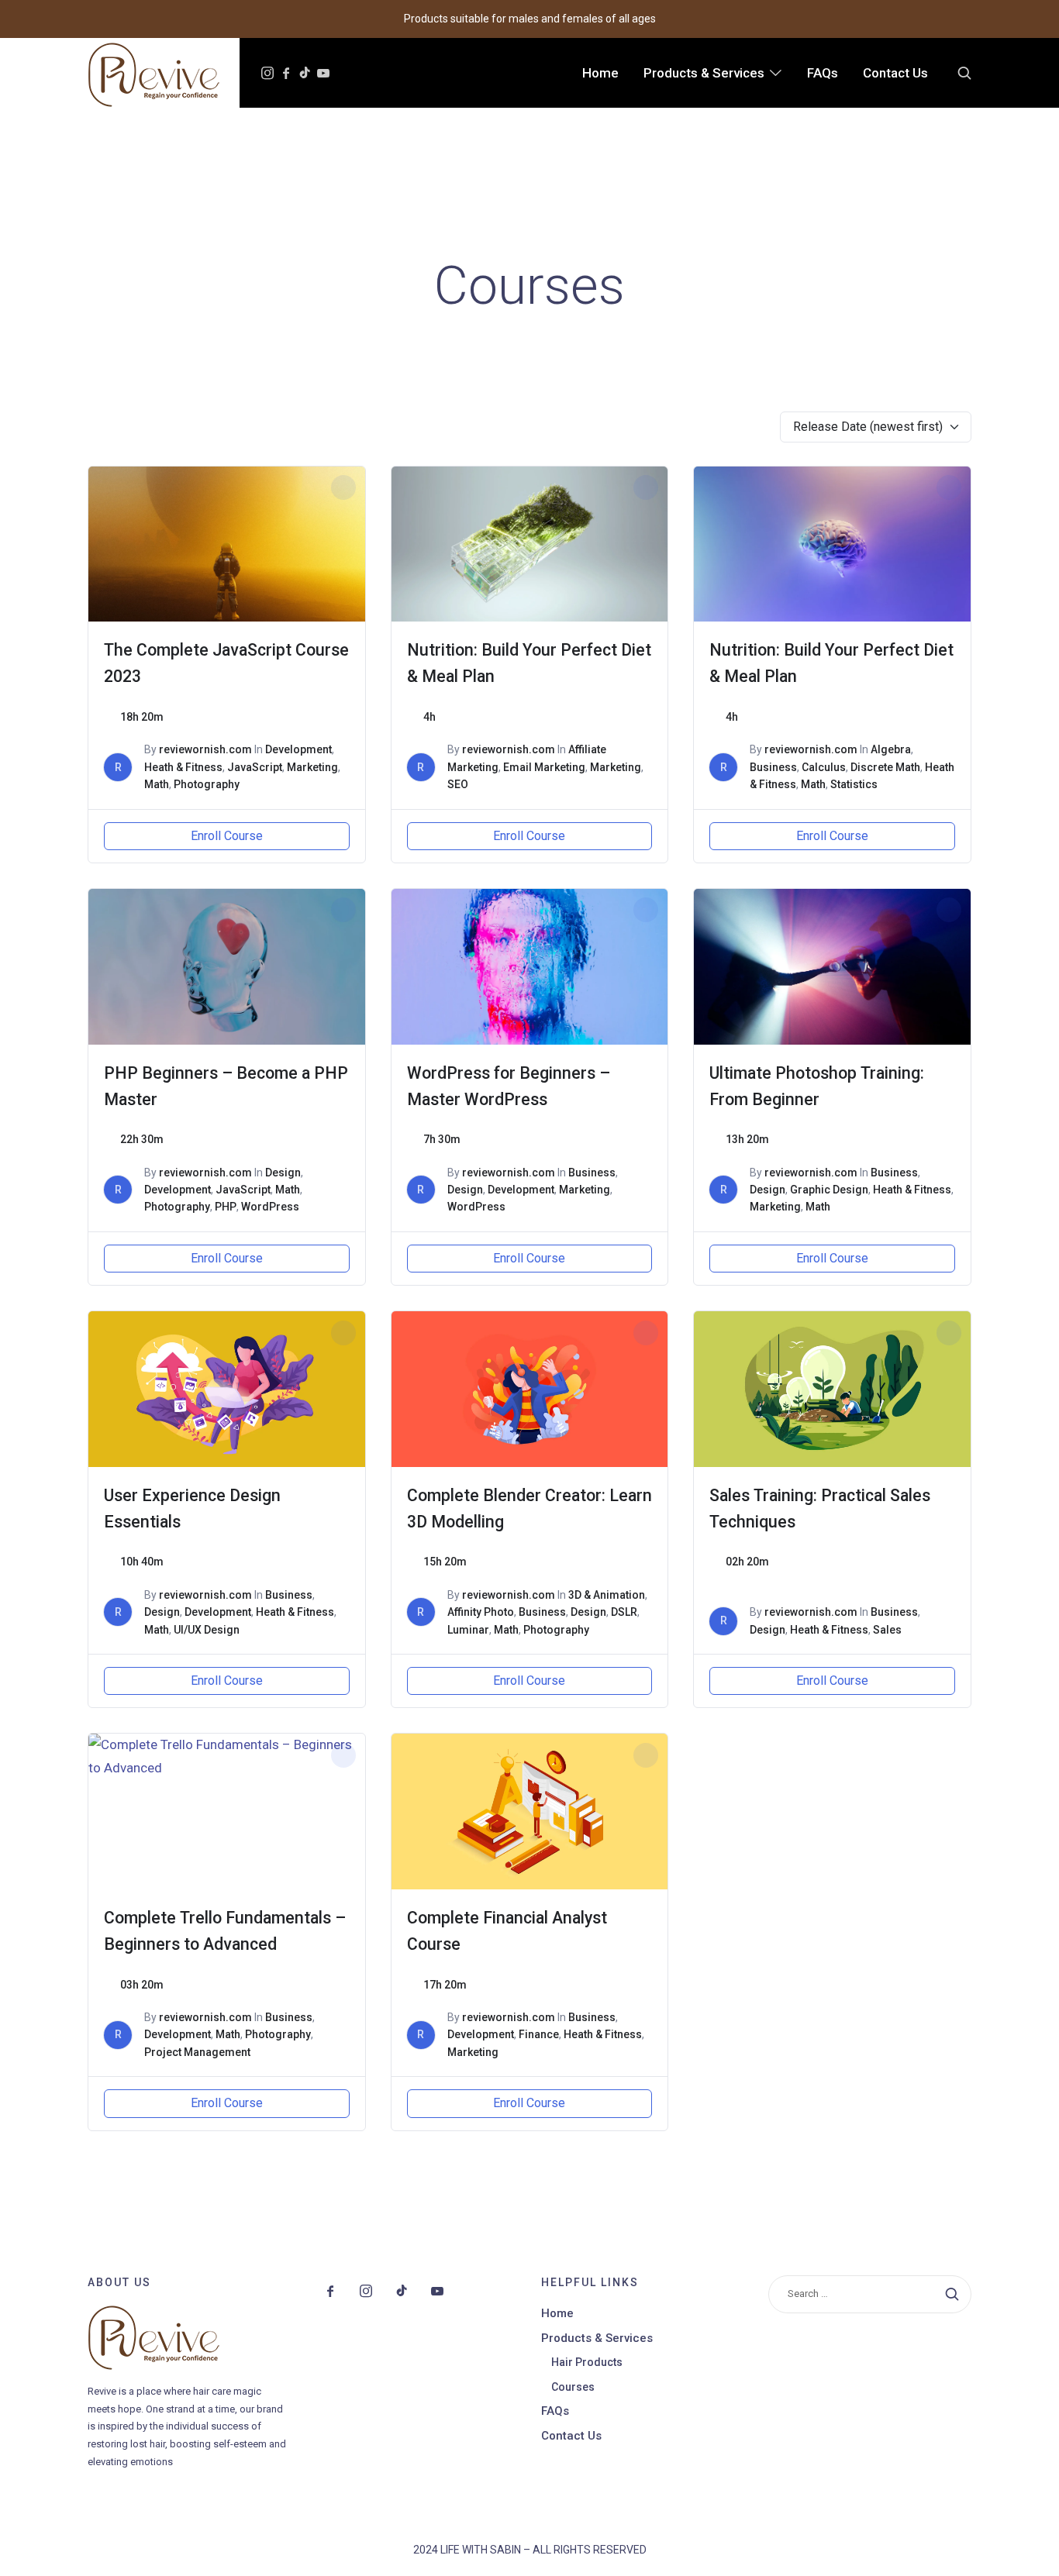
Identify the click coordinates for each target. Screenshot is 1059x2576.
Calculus (824, 767)
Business (773, 767)
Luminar (468, 1630)
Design (283, 1173)
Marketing (312, 767)
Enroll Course (227, 836)
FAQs (555, 2411)
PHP (226, 1207)
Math (157, 784)
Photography (207, 784)
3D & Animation (607, 1595)
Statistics (854, 784)
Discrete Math (885, 767)
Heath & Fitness (183, 767)
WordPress (270, 1207)
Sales (887, 1630)
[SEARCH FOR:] (870, 2294)
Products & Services (597, 2338)
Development (298, 749)
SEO (458, 784)
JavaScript (255, 767)
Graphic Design (829, 1190)
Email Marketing (544, 767)
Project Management (197, 2052)
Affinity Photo (481, 1612)
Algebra (891, 749)
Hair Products (587, 2362)
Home (557, 2313)
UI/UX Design (207, 1630)
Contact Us (571, 2436)
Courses (573, 2387)
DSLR (624, 1612)
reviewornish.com (205, 749)
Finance (539, 2034)
